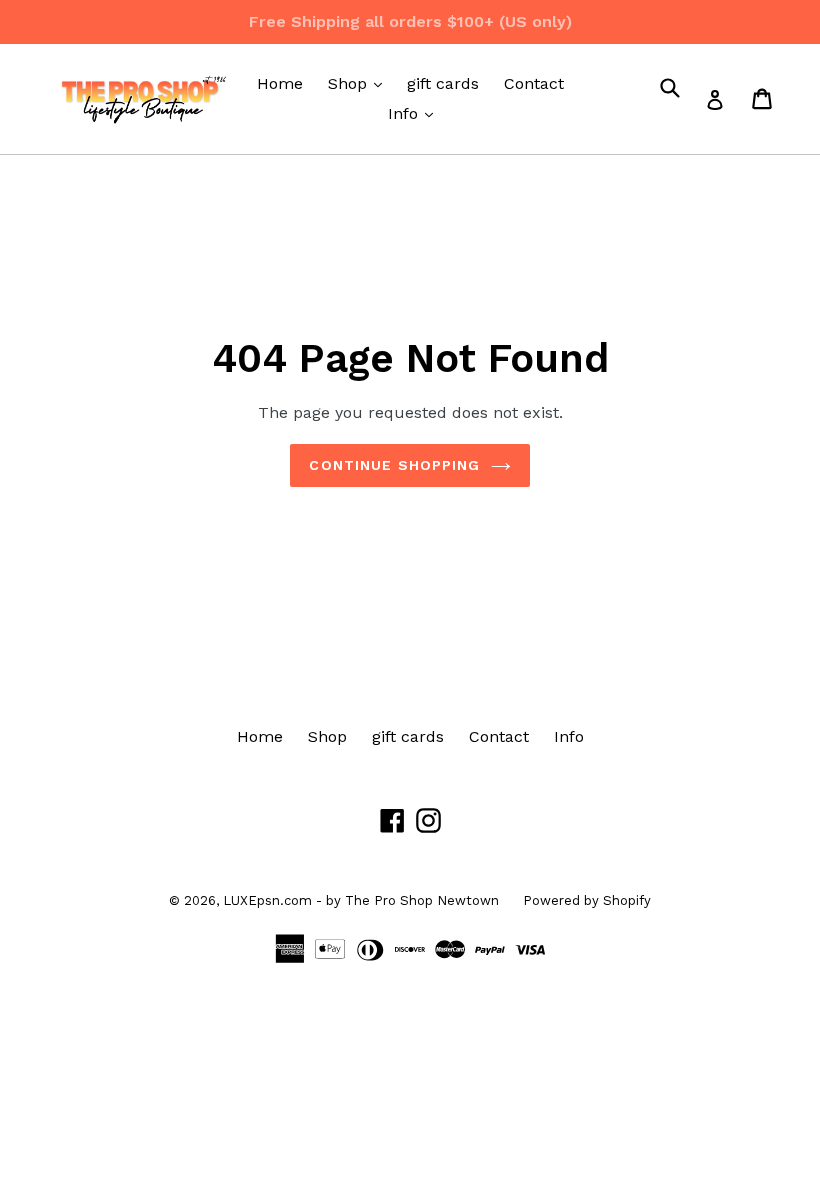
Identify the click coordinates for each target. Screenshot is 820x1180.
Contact (534, 83)
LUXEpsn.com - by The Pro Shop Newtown (363, 900)
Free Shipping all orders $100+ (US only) (410, 21)
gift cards (443, 83)
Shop (360, 83)
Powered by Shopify (587, 900)
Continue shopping (394, 465)
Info (415, 113)
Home (280, 83)
